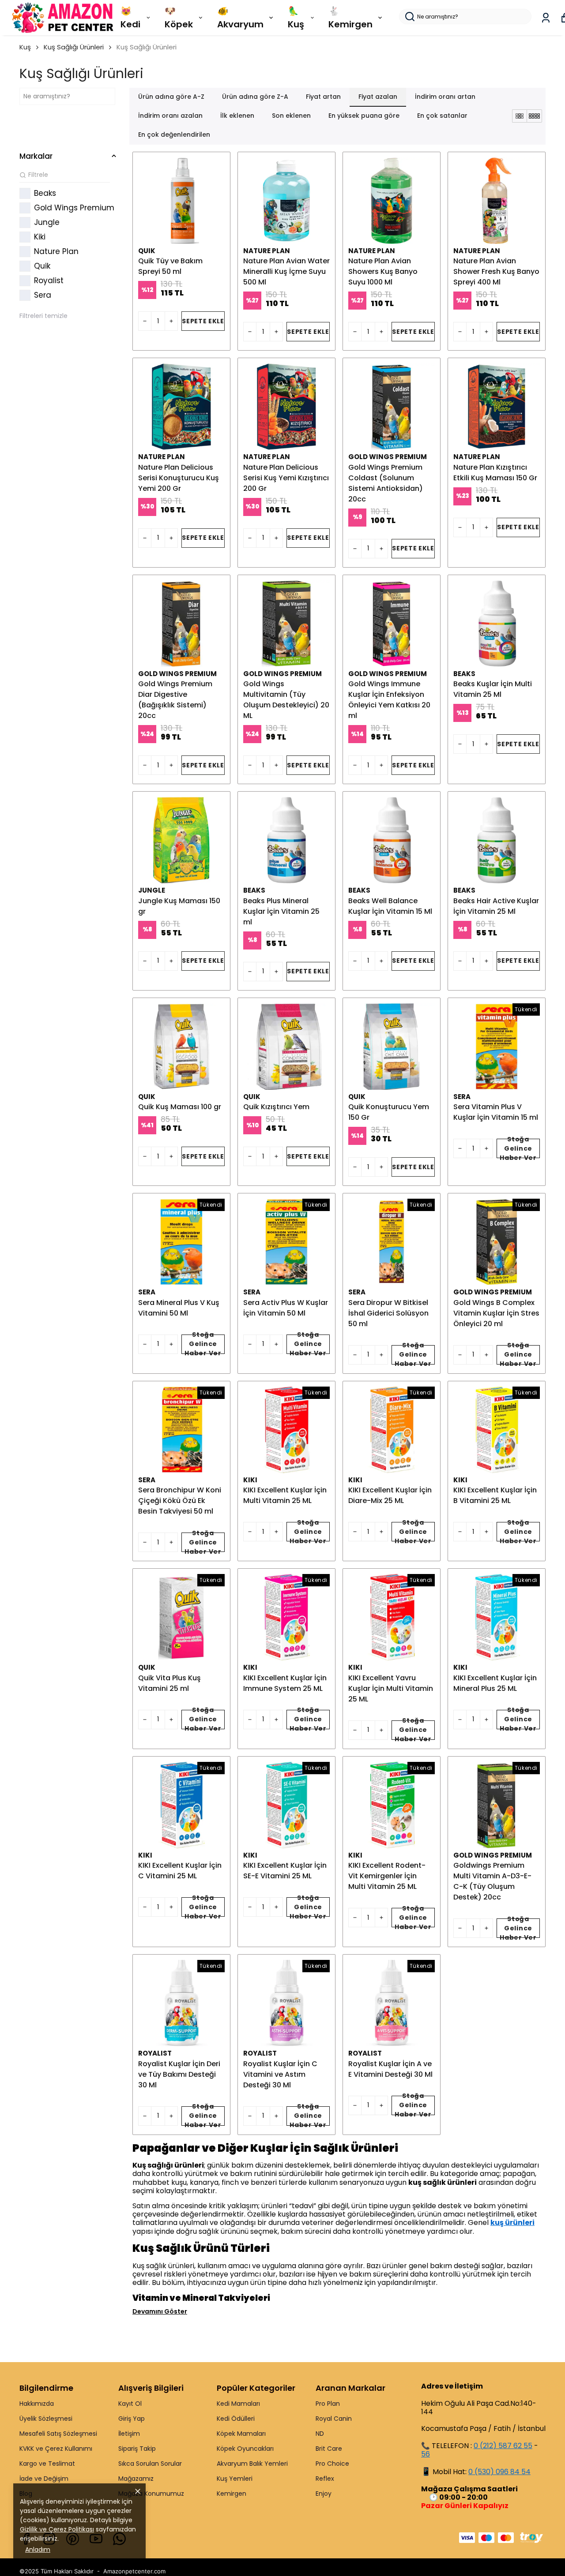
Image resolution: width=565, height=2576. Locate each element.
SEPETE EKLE (203, 321)
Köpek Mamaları (241, 2434)
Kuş (25, 47)
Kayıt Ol (130, 2404)
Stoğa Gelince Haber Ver (518, 1148)
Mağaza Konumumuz (151, 2494)
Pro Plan (328, 2404)
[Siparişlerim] (546, 18)
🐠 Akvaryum (240, 18)
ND (320, 2434)
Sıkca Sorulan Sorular (150, 2464)
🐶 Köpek (179, 18)
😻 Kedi (130, 18)
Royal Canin (334, 2419)
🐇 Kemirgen (350, 18)
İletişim (129, 2434)
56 (426, 2454)
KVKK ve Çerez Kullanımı (56, 2449)
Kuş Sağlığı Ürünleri (74, 47)
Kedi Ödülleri (236, 2419)
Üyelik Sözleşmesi (46, 2419)
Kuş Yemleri (235, 2479)
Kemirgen (232, 2494)
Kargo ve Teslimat (47, 2464)
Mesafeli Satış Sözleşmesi (58, 2434)
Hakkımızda (37, 2404)
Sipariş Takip (137, 2449)
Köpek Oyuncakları (245, 2449)
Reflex (325, 2479)
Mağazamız (136, 2479)
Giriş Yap (132, 2419)
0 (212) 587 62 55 (503, 2446)
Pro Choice (332, 2464)
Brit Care (329, 2449)
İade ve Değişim (44, 2479)
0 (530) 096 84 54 (499, 2472)
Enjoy (324, 2494)
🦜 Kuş (296, 18)
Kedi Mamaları (238, 2404)
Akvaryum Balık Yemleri (252, 2464)
